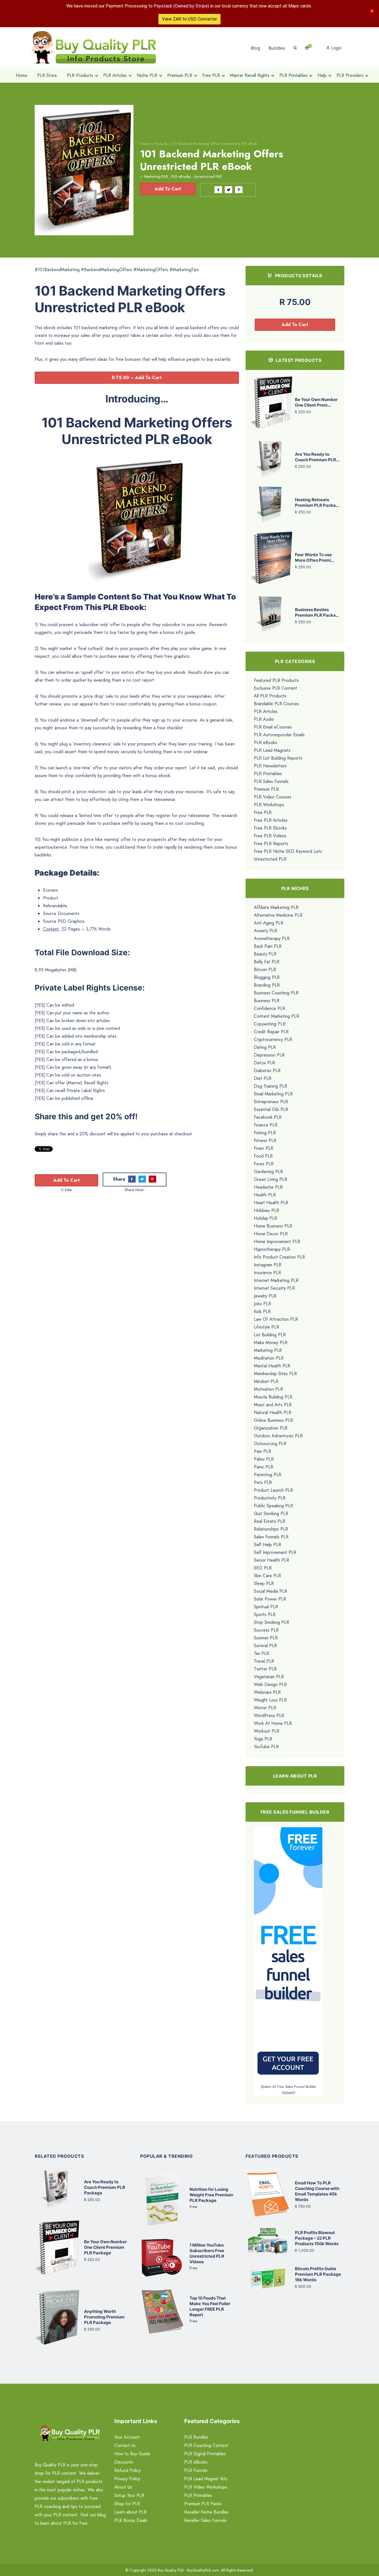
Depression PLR (269, 1055)
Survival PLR (265, 1646)
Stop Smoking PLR (271, 1622)
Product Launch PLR (273, 1490)
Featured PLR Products (276, 680)
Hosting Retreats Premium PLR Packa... (317, 502)
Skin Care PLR (267, 1576)
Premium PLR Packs (203, 2504)
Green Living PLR (271, 1179)
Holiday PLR (266, 1218)
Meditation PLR (269, 1358)
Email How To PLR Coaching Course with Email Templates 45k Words (317, 2191)
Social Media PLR (271, 1591)
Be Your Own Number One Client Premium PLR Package (105, 2247)
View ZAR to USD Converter (189, 19)
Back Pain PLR (268, 946)
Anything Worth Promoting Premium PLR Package (104, 2317)
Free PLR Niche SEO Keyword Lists (288, 851)
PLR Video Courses (273, 797)
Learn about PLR (130, 2512)
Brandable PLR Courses (276, 704)
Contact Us (125, 2445)
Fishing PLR (265, 1133)
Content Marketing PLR (276, 1016)
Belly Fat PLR (267, 962)
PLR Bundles (196, 2437)
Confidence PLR (270, 1008)
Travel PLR (264, 1661)
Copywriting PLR (270, 1024)
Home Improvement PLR (277, 1242)
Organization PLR (271, 1428)
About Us (123, 2487)
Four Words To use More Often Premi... (314, 557)
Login (336, 48)
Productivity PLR (270, 1498)
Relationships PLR (271, 1529)
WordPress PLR (269, 1716)
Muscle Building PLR (273, 1397)
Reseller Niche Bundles (206, 2512)
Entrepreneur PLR (271, 1102)
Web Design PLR (270, 1684)
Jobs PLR (262, 1304)
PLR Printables (268, 774)
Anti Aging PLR (269, 923)
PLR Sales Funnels (271, 781)
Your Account (127, 2437)
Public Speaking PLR (273, 1506)
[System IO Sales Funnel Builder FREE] (288, 1955)
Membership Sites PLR (275, 1374)
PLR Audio (264, 719)
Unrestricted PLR (208, 177)
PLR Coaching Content (206, 2445)
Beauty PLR (265, 954)
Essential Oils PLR (271, 1109)
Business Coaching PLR (276, 993)
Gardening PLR (268, 1172)
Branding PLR (267, 985)
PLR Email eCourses (273, 727)
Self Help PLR (267, 1545)
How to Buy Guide (132, 2454)
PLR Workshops (269, 805)
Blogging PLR (267, 977)
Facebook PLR (268, 1117)
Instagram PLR (268, 1265)
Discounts (124, 2462)
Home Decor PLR (271, 1234)
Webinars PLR (267, 1692)
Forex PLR (264, 1164)
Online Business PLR (273, 1420)
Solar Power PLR (270, 1599)
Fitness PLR (265, 1140)
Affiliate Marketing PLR (276, 907)
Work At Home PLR (273, 1723)
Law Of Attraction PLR (276, 1319)
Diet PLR (263, 1078)
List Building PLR (270, 1335)
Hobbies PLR (266, 1210)
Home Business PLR (273, 1226)
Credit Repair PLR (271, 1032)
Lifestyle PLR (266, 1327)
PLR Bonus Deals (131, 2520)
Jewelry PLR (265, 1296)
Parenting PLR (268, 1475)
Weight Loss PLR (270, 1700)
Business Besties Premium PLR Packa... (317, 612)
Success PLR (266, 1630)
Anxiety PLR (266, 931)
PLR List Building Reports (278, 758)
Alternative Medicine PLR (278, 915)
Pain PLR (262, 1451)
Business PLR (267, 1001)
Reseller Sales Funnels (205, 2520)
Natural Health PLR (273, 1412)
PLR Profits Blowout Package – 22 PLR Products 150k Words (317, 2238)
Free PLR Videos (270, 836)
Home (145, 144)
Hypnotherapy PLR (272, 1249)
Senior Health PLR (271, 1560)
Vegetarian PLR (269, 1677)
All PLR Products (270, 696)
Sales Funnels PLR (271, 1537)
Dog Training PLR (271, 1086)
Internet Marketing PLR (276, 1280)
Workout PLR (267, 1731)
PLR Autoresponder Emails (279, 735)
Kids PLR (262, 1311)
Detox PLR (264, 1063)
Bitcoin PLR (265, 970)
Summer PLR (266, 1638)
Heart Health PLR (271, 1203)
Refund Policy (127, 2470)
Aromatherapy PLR (272, 938)
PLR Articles (266, 711)
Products (161, 144)
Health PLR (265, 1195)
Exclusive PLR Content (276, 688)
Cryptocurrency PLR (273, 1039)
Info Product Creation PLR (279, 1257)
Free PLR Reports (271, 844)
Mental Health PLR (272, 1366)
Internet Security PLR (274, 1288)
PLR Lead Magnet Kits (206, 2479)
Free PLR (263, 812)
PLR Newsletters (270, 766)
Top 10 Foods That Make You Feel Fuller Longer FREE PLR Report (210, 2306)
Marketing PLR (156, 177)
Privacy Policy (127, 2479)
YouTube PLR (266, 1747)
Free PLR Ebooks (270, 828)
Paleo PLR (264, 1459)
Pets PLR (263, 1482)
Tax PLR (261, 1653)
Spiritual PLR (266, 1607)
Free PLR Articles (271, 820)
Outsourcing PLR (270, 1444)
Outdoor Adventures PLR (278, 1436)
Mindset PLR (266, 1381)
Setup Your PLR (129, 2495)
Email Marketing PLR (273, 1094)
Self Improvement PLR (275, 1552)
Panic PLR (264, 1467)
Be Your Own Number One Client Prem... (316, 402)
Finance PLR (266, 1125)
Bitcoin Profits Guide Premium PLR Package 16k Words (318, 2274)
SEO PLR (263, 1568)
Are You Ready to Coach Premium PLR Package (105, 2187)
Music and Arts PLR (273, 1405)
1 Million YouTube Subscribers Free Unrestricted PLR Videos (207, 2253)
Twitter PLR (265, 1669)
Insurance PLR (267, 1273)
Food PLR (263, 1156)
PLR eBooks (181, 177)
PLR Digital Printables (205, 2454)
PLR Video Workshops (206, 2487)
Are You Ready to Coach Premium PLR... (317, 457)
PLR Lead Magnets (272, 750)
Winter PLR (265, 1708)
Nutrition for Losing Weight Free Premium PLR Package (211, 2195)
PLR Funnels (196, 2470)
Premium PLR (266, 789)
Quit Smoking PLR (271, 1513)
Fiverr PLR (264, 1148)
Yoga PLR (263, 1739)
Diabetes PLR (267, 1071)
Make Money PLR (271, 1343)
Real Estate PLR (270, 1521)
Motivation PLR (268, 1389)
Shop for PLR (127, 2504)
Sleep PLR (264, 1583)
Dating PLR (265, 1047)
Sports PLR (265, 1615)
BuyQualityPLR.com (203, 2570)
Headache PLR (268, 1187)
